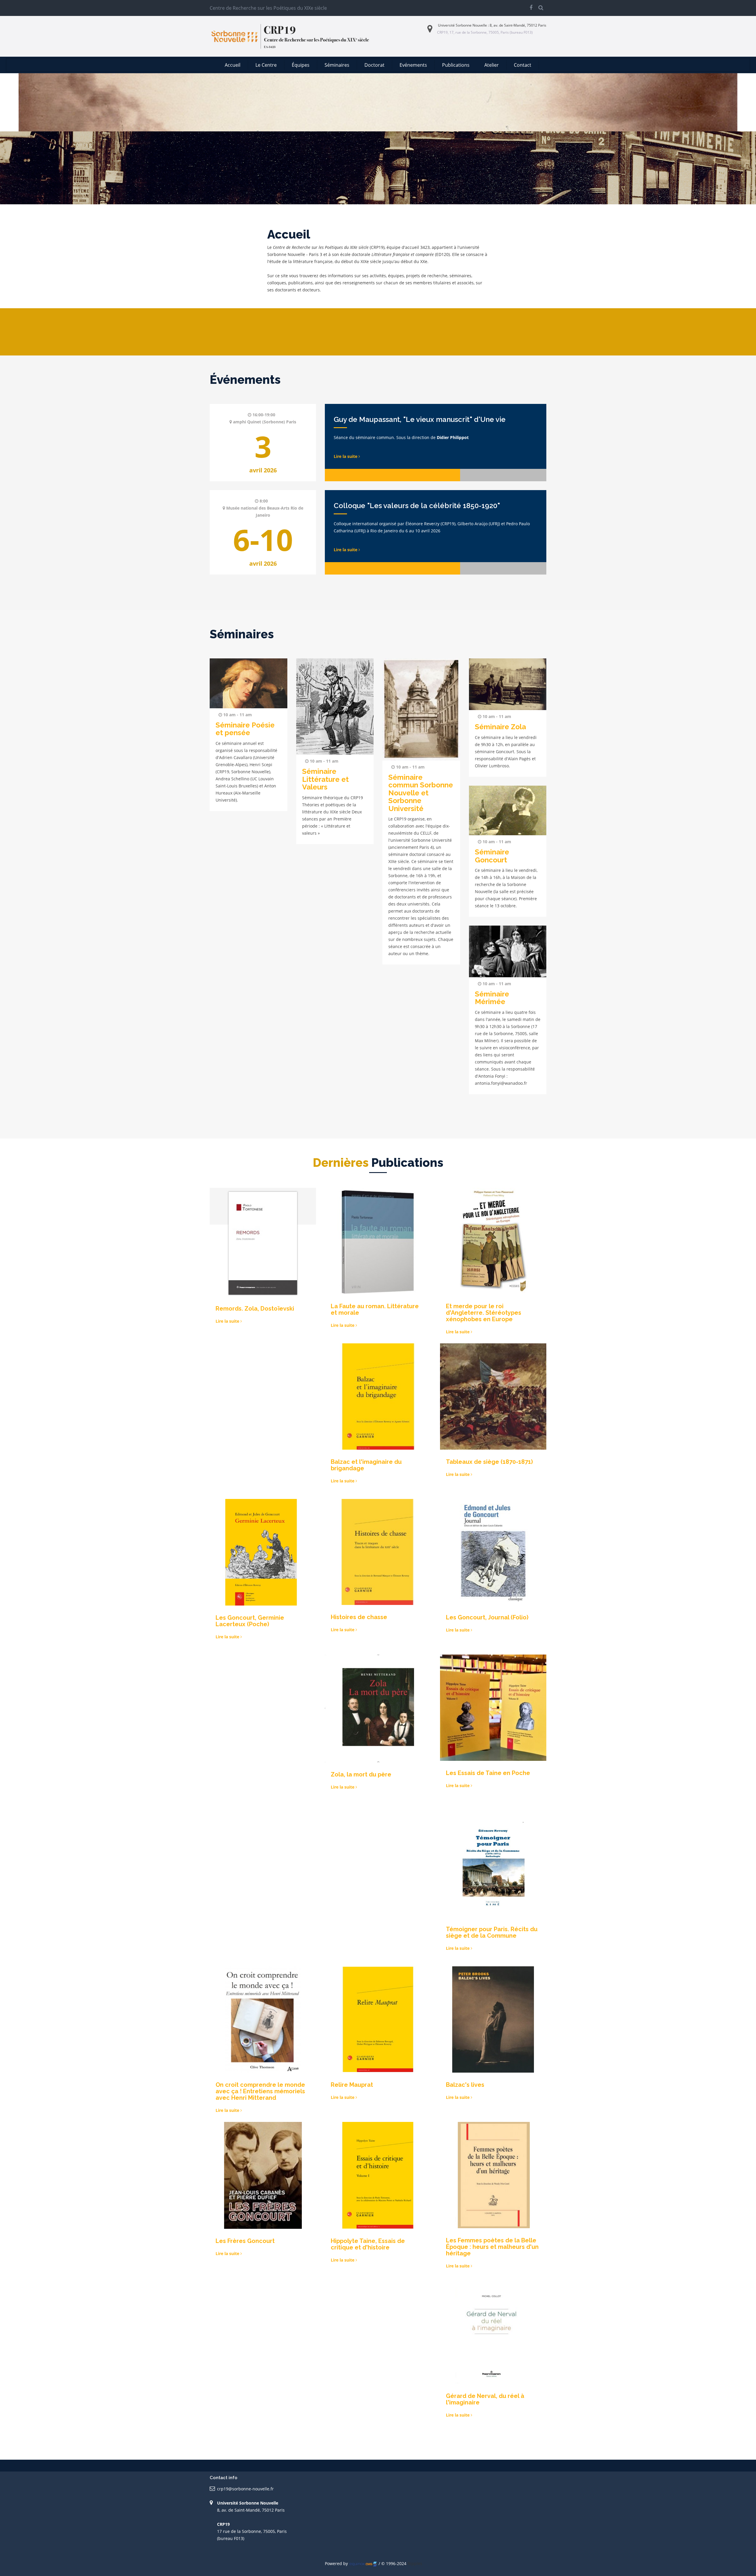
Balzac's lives (465, 2085)
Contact (523, 65)
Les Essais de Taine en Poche (488, 1773)
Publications (456, 65)
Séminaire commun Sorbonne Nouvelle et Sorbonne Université (421, 793)
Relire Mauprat (352, 2085)
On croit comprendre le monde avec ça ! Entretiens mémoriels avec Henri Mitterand (260, 2091)
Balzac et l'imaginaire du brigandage (366, 1465)
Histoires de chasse (359, 1617)
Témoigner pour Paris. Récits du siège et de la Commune (492, 1932)
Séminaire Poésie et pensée (245, 729)
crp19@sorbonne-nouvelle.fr (245, 2489)
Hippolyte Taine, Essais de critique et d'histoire (368, 2244)
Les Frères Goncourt (245, 2241)
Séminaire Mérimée (492, 998)
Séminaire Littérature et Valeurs (325, 779)
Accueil (233, 65)
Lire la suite (346, 456)
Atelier (492, 65)
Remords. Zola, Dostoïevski (255, 1309)
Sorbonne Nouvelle (471, 25)
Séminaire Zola (500, 727)
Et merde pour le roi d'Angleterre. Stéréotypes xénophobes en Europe (484, 1313)
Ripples (415, 2563)
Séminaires (337, 65)
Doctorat (374, 65)
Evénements (413, 65)
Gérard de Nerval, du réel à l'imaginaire (485, 2399)
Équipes (301, 65)
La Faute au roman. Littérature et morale (375, 1309)
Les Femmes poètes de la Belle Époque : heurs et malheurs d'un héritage (492, 2247)
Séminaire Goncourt (492, 856)
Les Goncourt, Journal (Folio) (487, 1617)
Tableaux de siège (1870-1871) (489, 1462)
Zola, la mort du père (361, 1774)
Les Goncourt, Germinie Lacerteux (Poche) (250, 1621)
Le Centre (266, 65)
